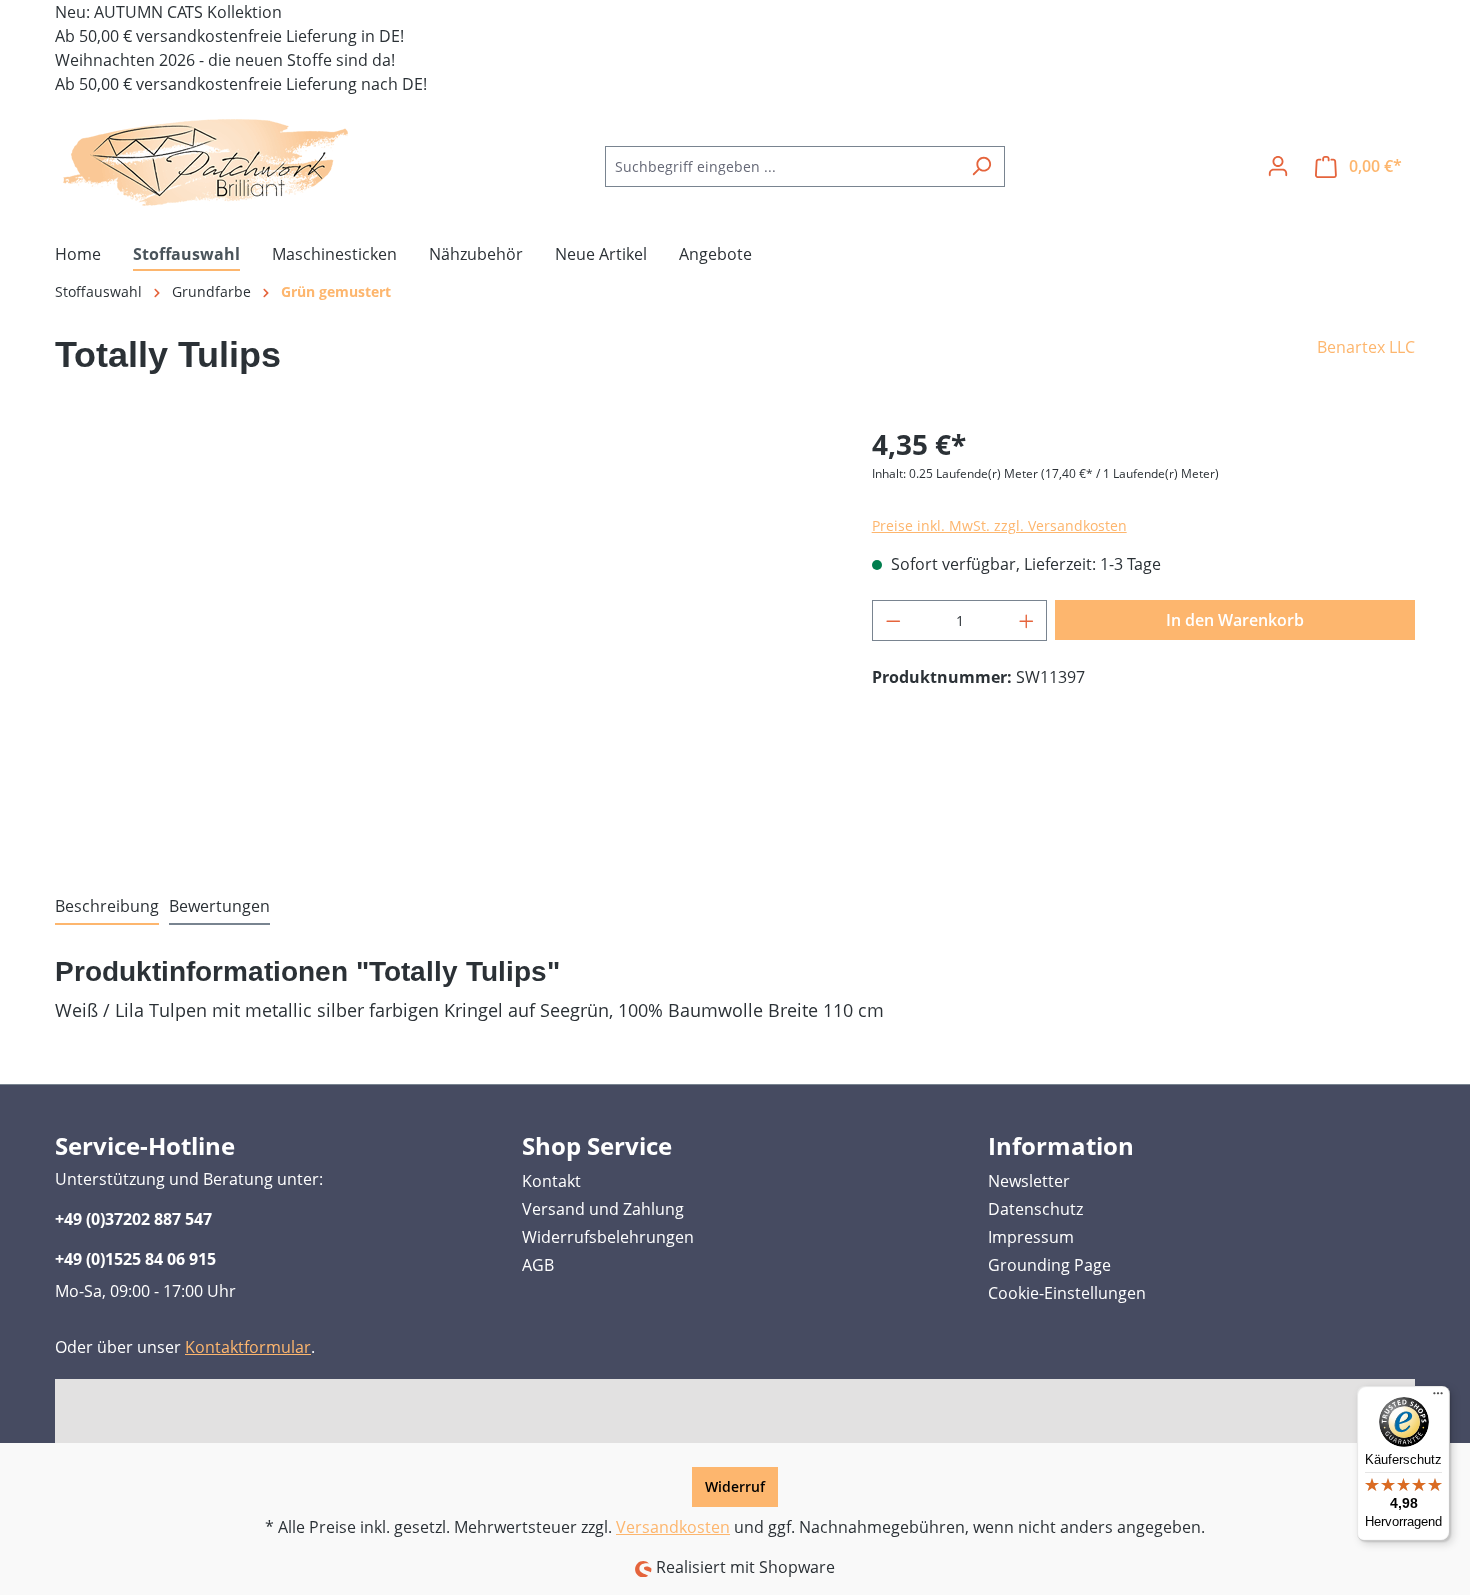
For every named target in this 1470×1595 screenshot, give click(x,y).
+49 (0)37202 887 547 (133, 1219)
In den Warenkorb (1235, 620)
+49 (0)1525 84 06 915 (135, 1259)
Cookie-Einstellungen (1067, 1293)
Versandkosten (673, 1527)
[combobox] (782, 166)
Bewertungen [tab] (219, 906)
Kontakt (551, 1181)
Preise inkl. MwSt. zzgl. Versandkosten (999, 525)
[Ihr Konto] (1278, 166)
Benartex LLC (1366, 347)
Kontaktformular (248, 1347)
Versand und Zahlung (603, 1209)
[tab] (107, 907)
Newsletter (1029, 1181)
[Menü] (1438, 1398)
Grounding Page (1049, 1265)
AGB (538, 1265)
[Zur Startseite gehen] (205, 162)
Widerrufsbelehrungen (608, 1237)
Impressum (1031, 1237)
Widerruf (735, 1486)
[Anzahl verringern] (893, 620)
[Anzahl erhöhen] (1027, 620)
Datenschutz (1035, 1209)
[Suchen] (981, 166)
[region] (443, 638)
